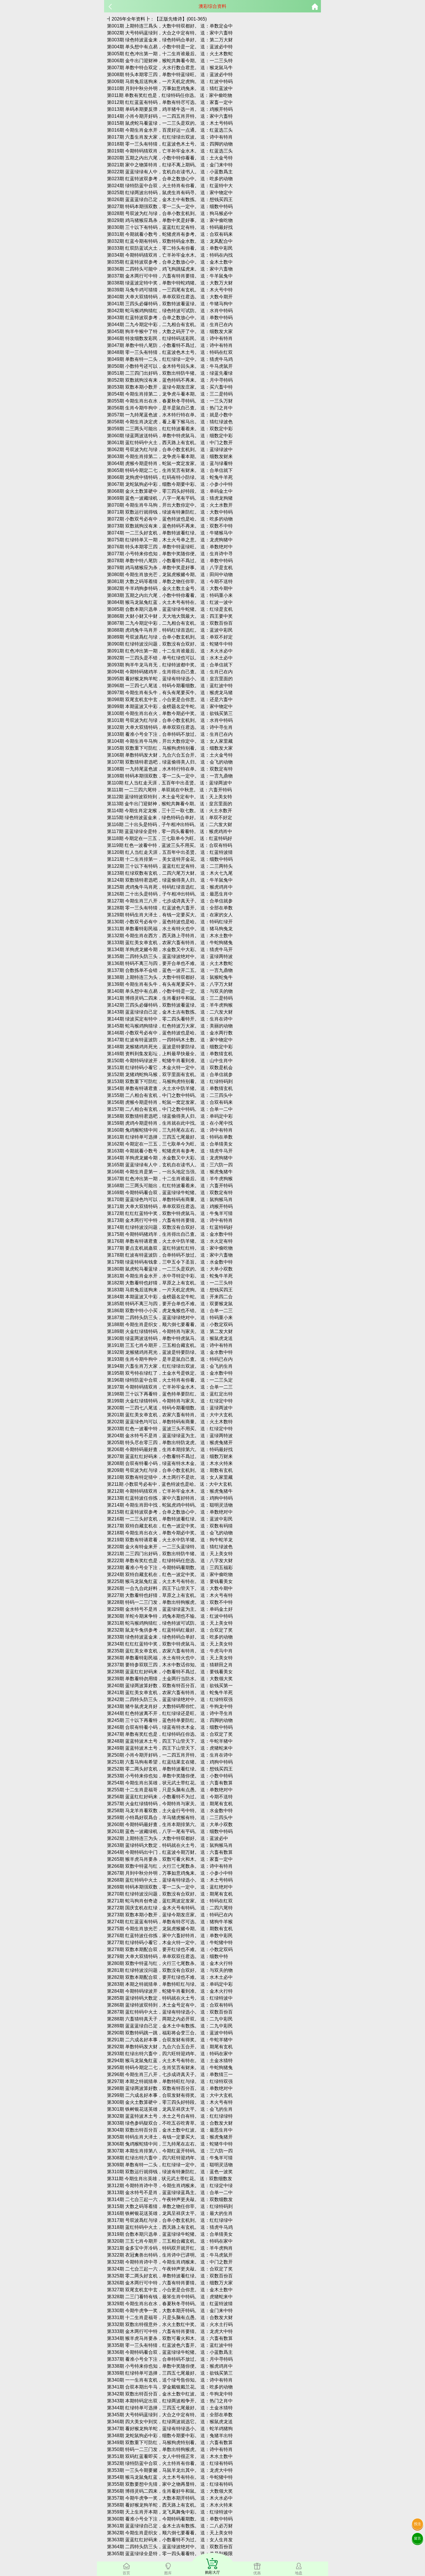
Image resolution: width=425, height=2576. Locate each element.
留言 (417, 2538)
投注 (417, 2524)
